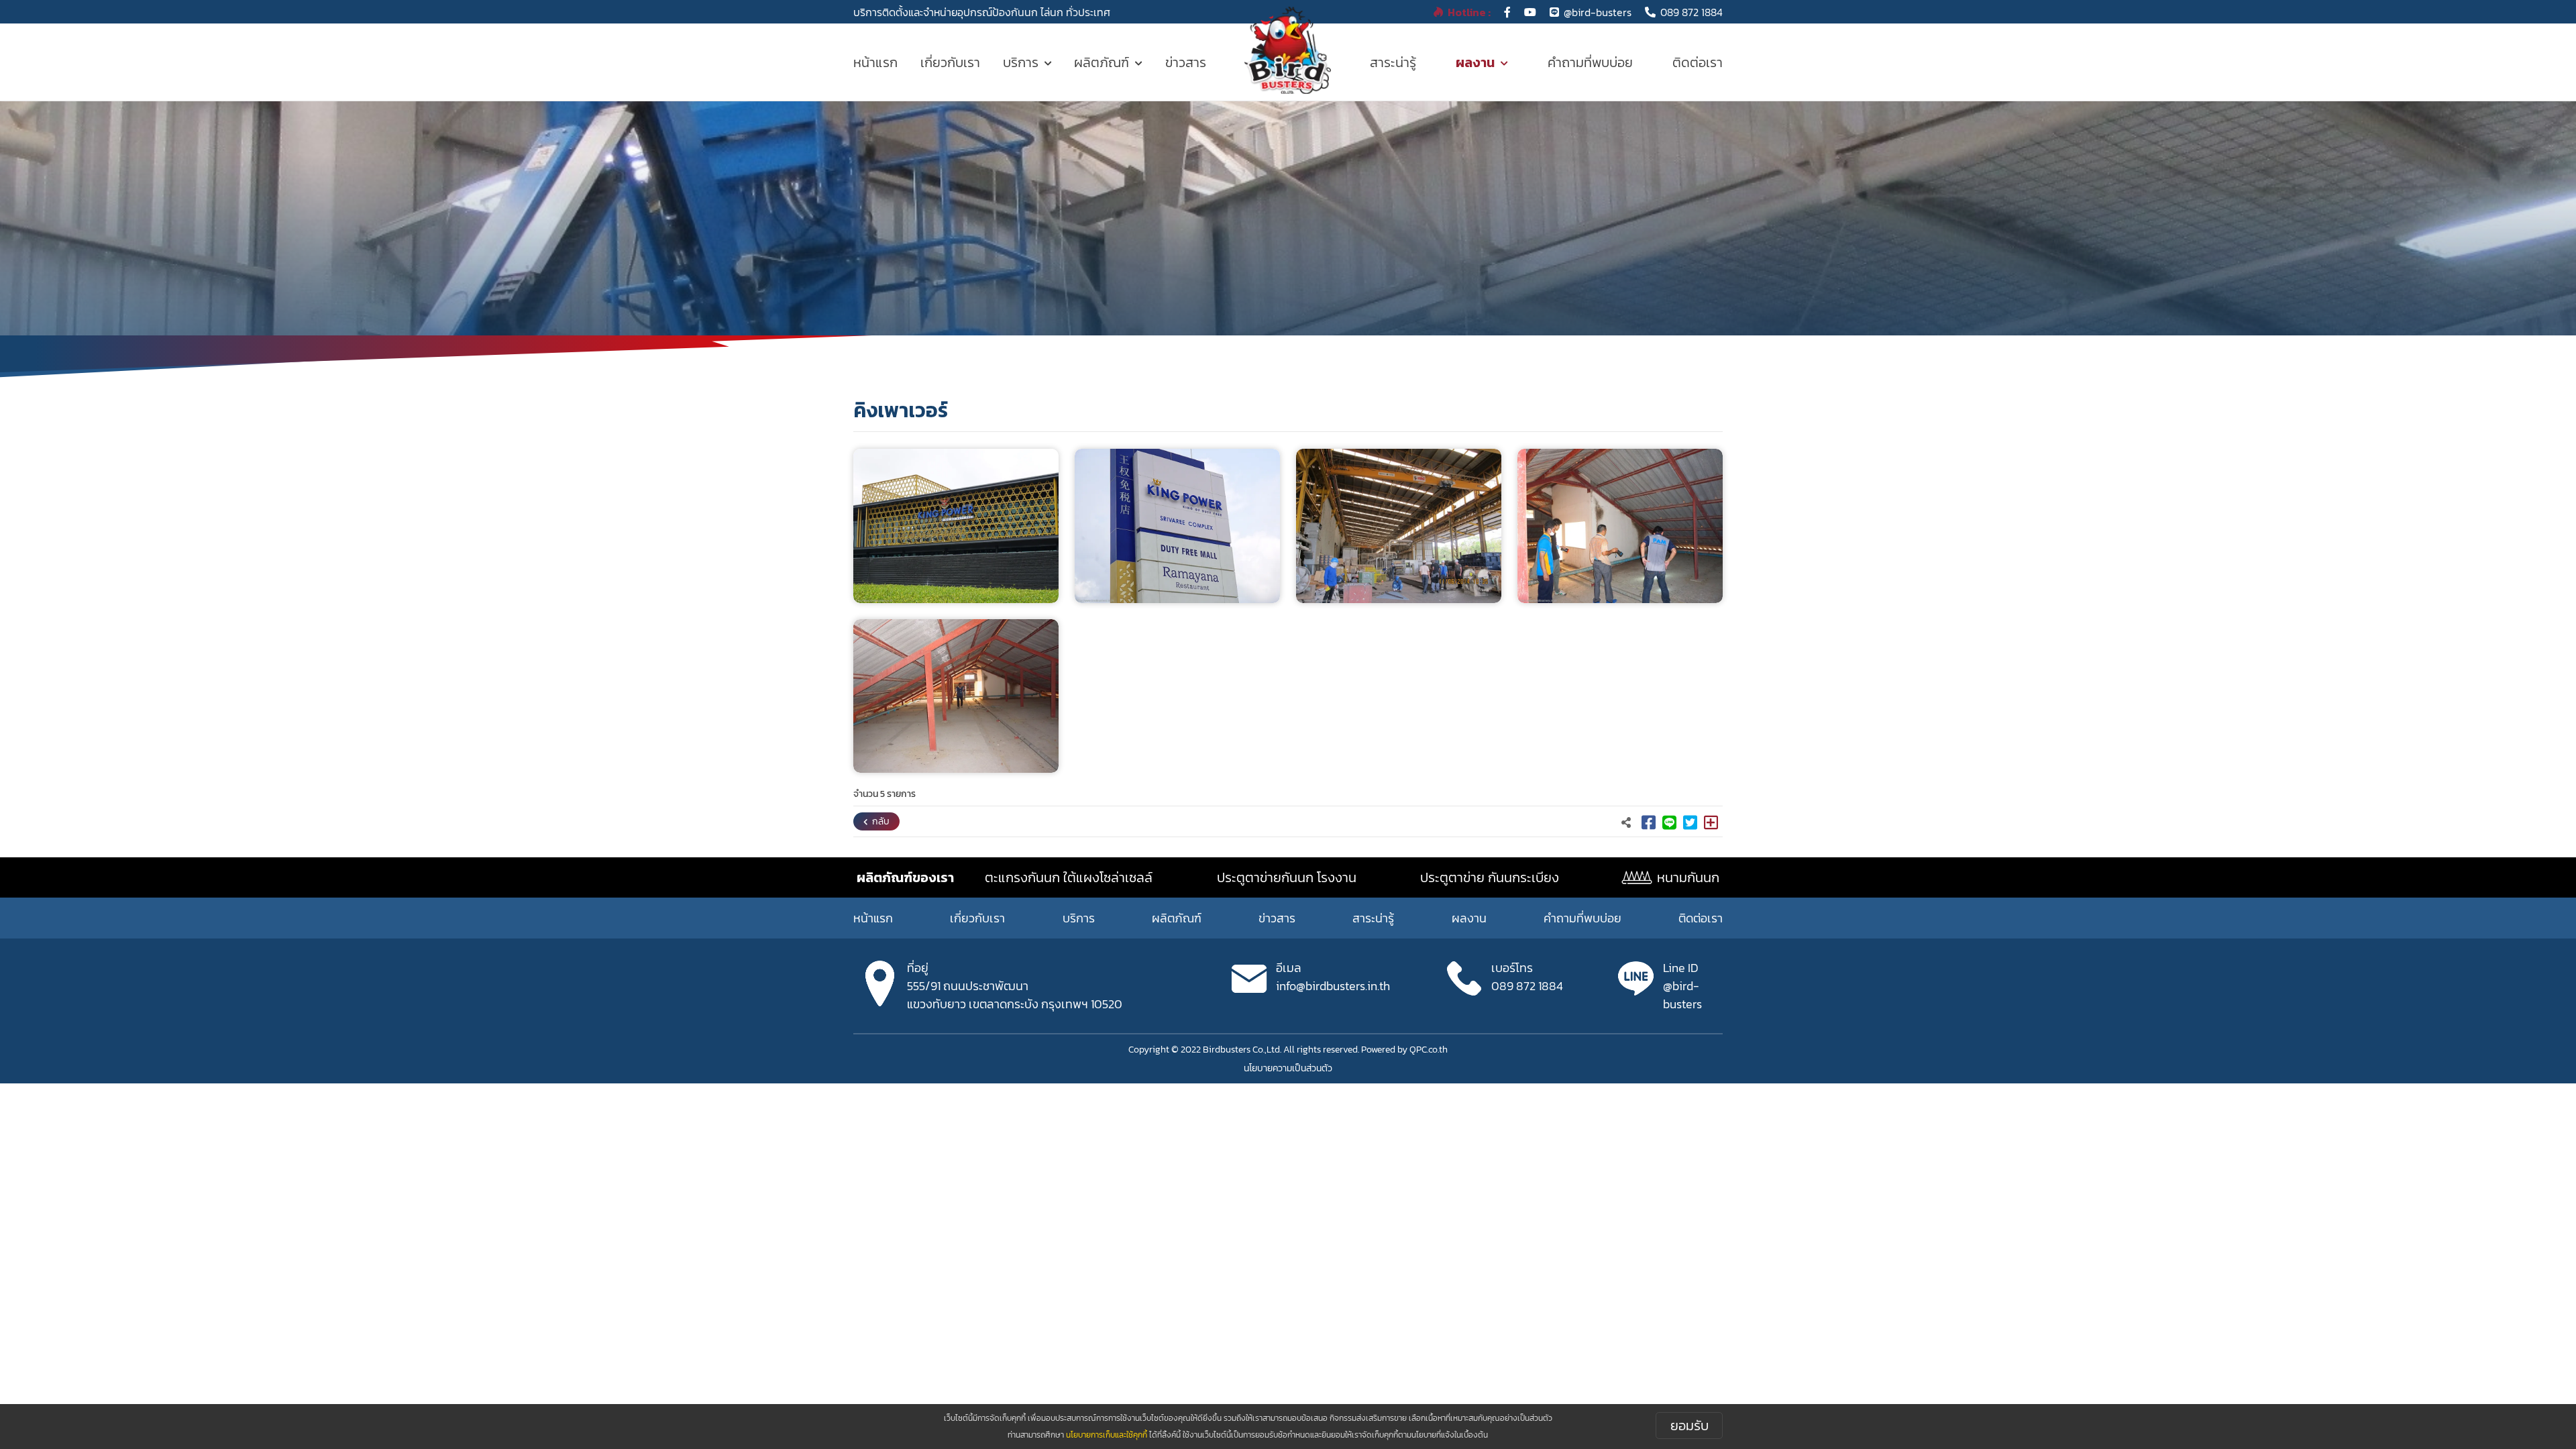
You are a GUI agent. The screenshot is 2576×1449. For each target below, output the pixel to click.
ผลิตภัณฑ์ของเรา (905, 877)
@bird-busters (1598, 12)
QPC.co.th (1429, 1050)
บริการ (1021, 62)
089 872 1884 (1692, 12)
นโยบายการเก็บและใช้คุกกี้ (1107, 1435)
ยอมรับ (1689, 1426)
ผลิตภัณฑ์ (1102, 62)
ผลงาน (1475, 62)
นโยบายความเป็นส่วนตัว (1288, 1068)
